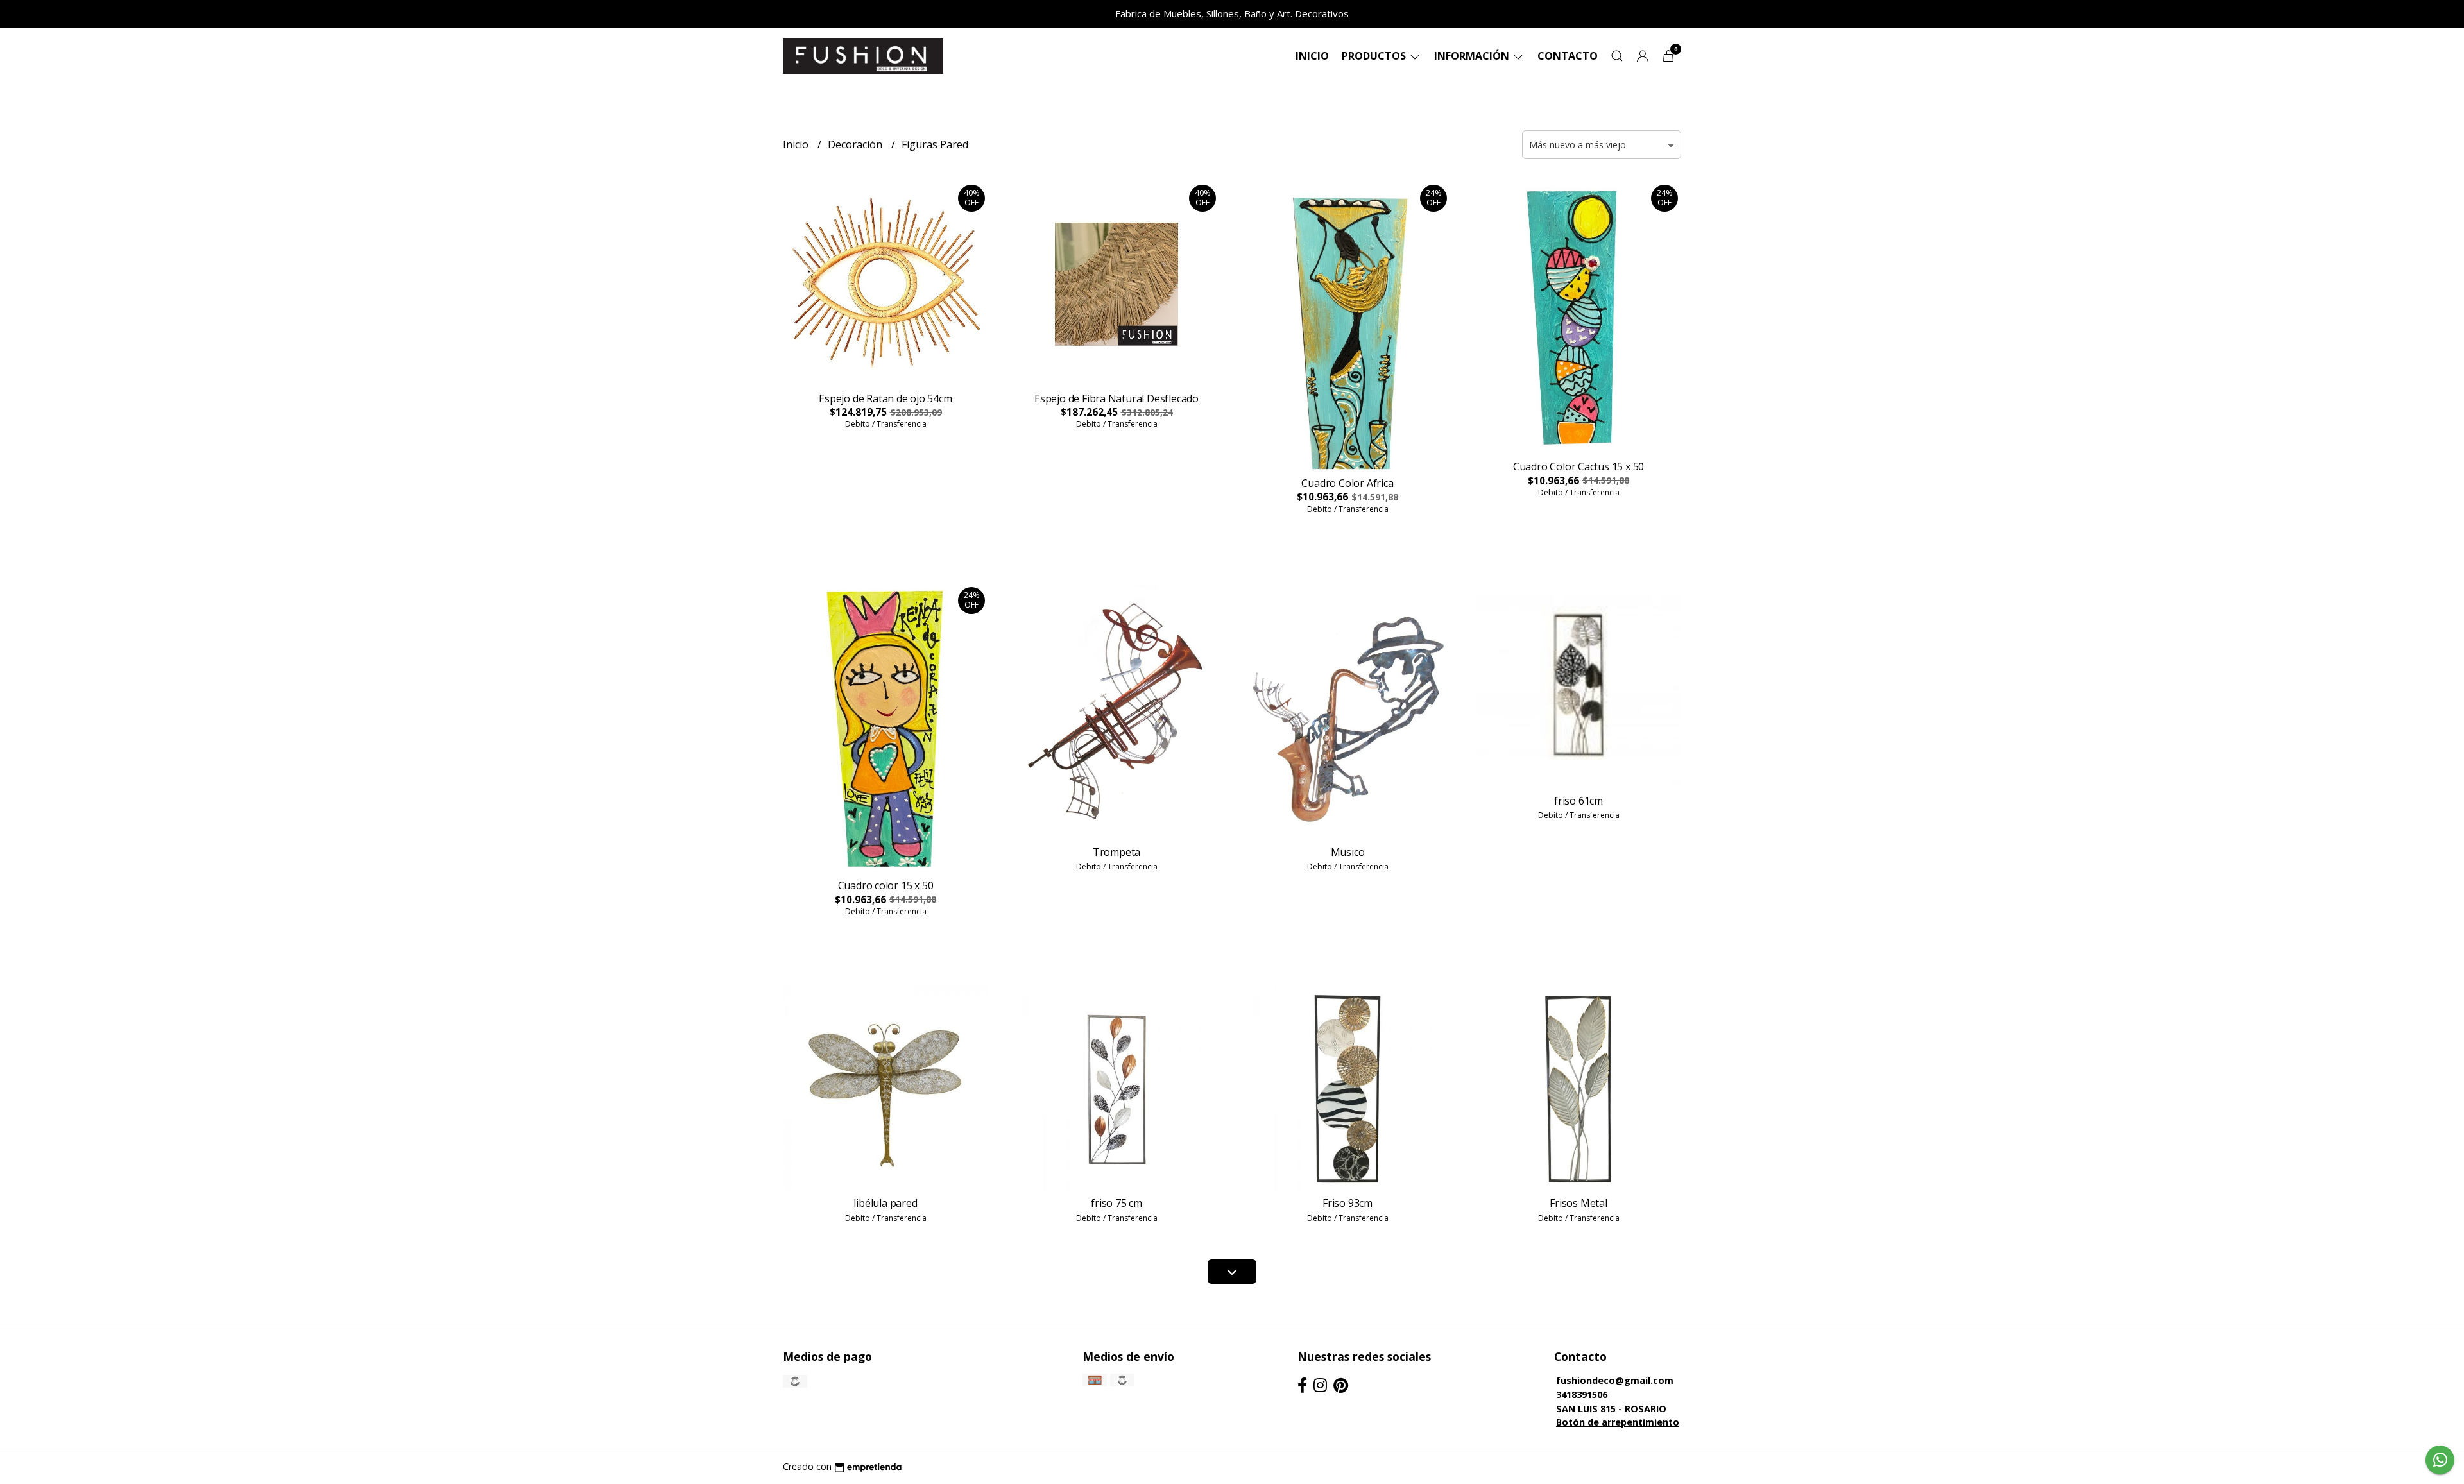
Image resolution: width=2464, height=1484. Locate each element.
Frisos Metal (1578, 1203)
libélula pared (885, 1203)
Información (1473, 56)
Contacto (1568, 56)
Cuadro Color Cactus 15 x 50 (1579, 466)
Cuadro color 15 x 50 (886, 885)
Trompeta (1116, 852)
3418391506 (1582, 1394)
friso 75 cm (1116, 1203)
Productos (1375, 56)
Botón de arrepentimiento (1618, 1422)
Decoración (856, 144)
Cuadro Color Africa (1347, 483)
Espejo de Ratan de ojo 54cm (885, 398)
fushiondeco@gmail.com (1615, 1380)
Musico (1348, 852)
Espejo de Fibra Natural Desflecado (1116, 398)
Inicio (1312, 56)
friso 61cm (1579, 801)
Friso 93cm (1347, 1203)
